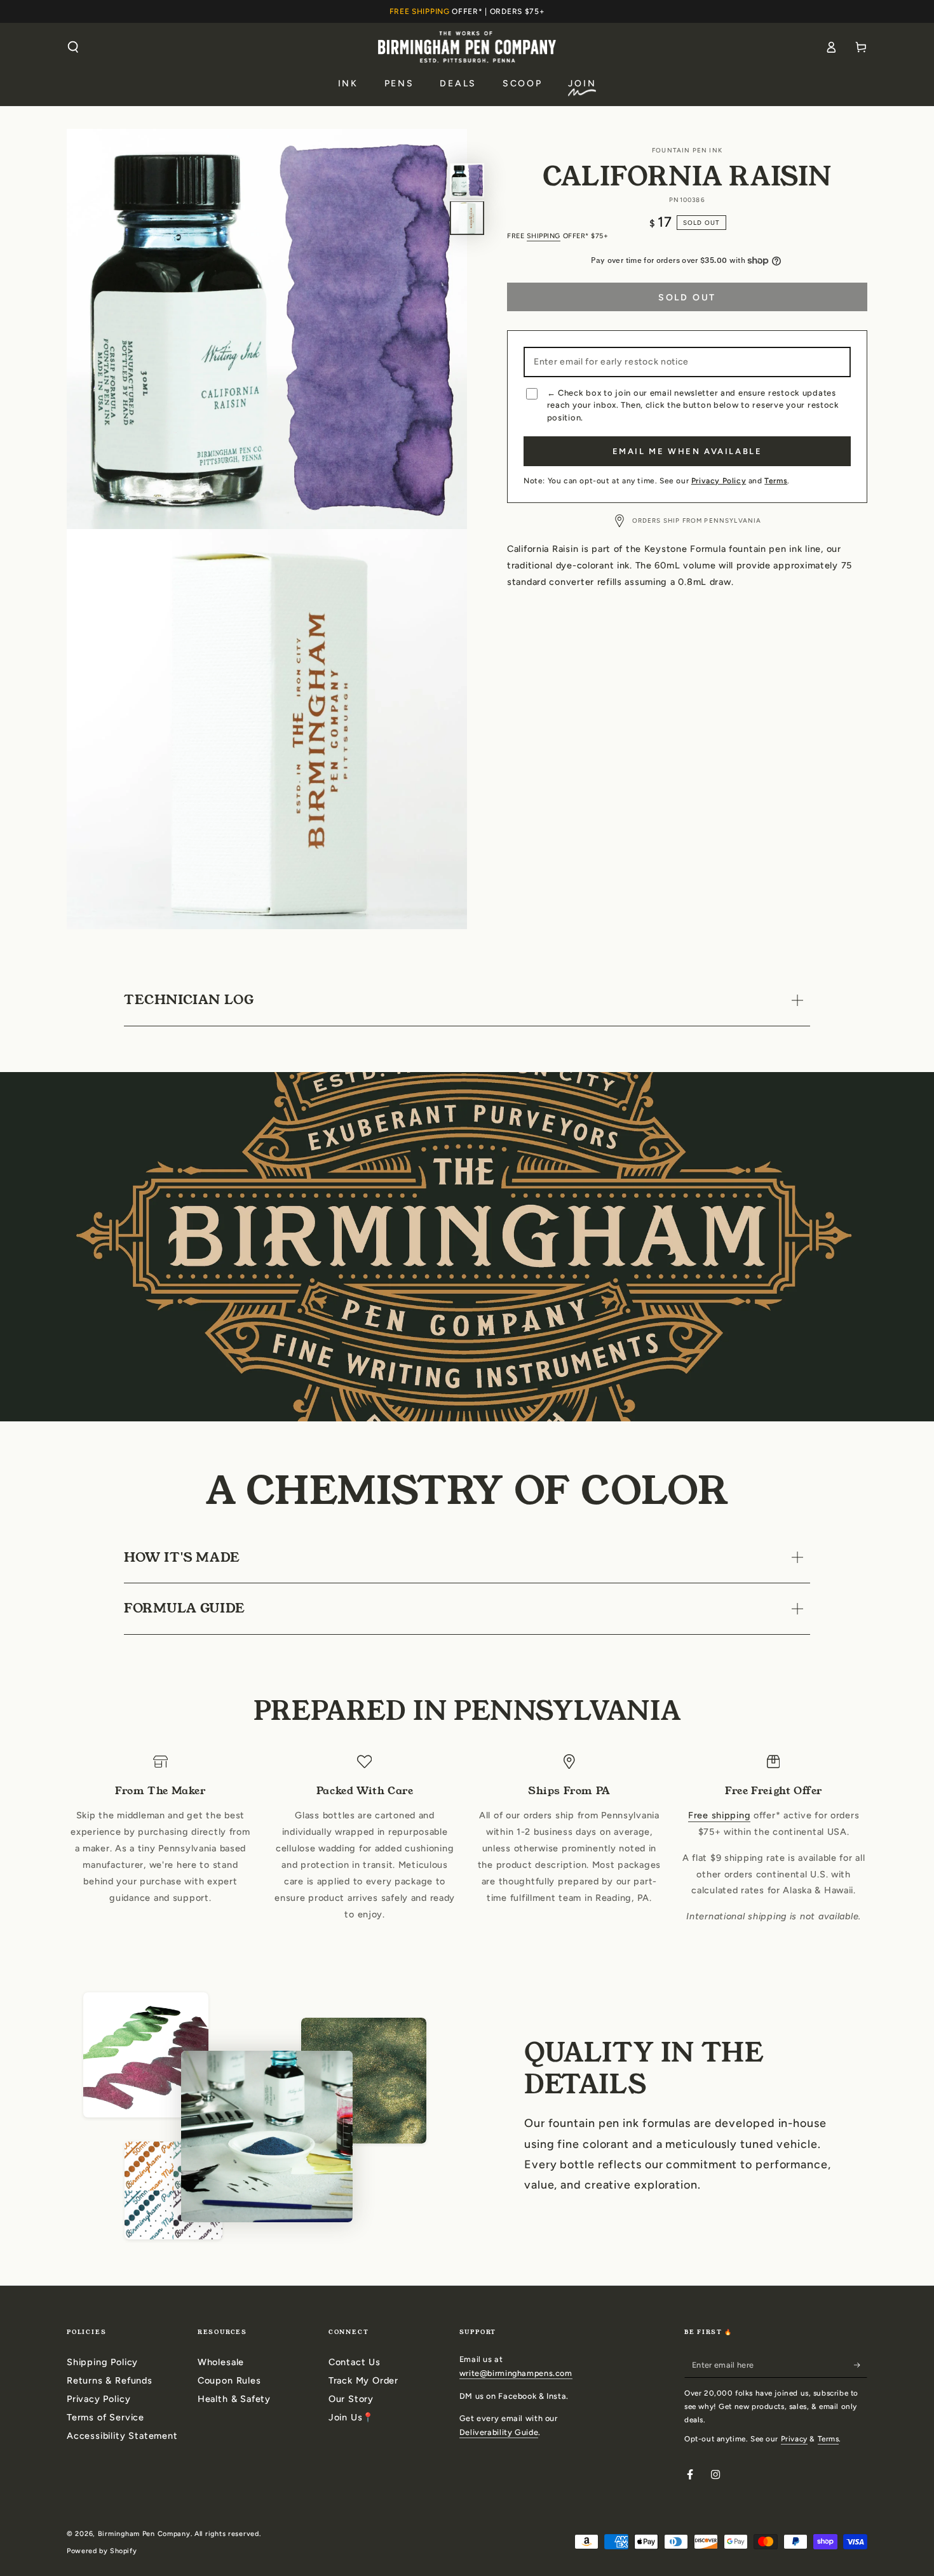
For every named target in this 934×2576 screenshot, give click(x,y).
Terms (776, 481)
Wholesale (221, 2362)
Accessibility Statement (122, 2436)
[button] (73, 47)
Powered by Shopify (102, 2551)
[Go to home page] (467, 47)
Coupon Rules (229, 2380)
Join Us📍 (351, 2417)
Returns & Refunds (110, 2380)
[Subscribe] (861, 2365)
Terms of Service (105, 2417)
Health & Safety (234, 2399)
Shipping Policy (102, 2362)
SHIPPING (544, 236)
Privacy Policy (719, 481)
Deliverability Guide (499, 2432)
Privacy (794, 2439)
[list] (467, 1840)
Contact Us (355, 2362)
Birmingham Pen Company (144, 2534)
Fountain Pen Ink (687, 150)
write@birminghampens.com (516, 2373)
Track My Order (363, 2380)
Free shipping (719, 1815)
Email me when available (687, 451)
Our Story (351, 2399)
